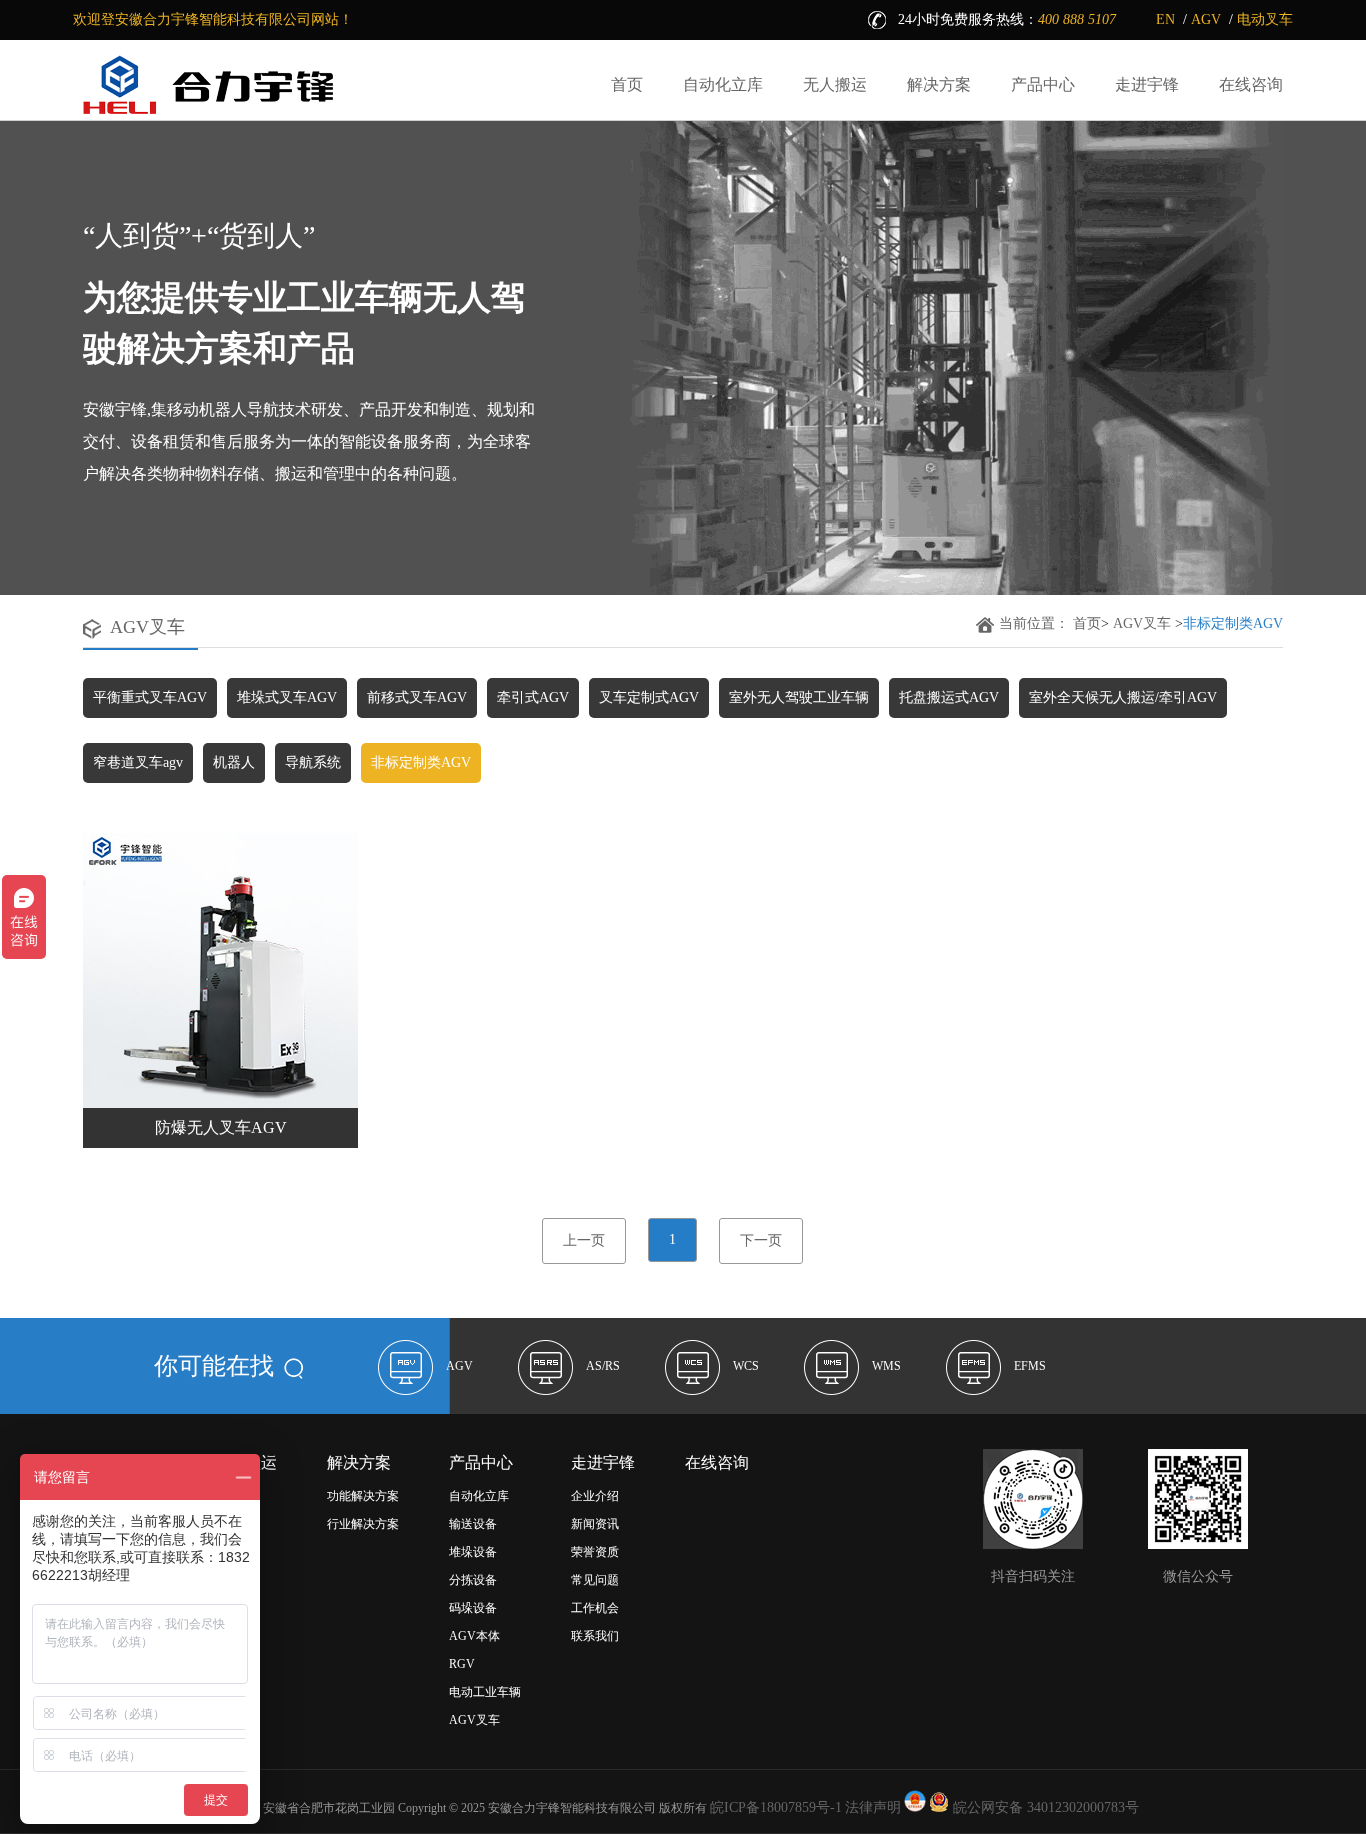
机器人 (234, 762)
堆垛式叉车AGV (287, 697)
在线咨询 (1251, 84)
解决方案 (939, 84)
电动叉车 (1265, 19)
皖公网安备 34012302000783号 (1044, 1807)
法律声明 (873, 1807)
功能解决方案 (363, 1496)
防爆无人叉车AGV (221, 1127)
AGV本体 (474, 1636)
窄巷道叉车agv (138, 762)
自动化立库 (723, 84)
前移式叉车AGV (417, 697)
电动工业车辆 (485, 1692)
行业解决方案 (363, 1524)
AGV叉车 (1142, 623)
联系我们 (595, 1636)
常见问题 (595, 1580)
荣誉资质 (595, 1552)
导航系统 (313, 762)
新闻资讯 (595, 1524)
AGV (1206, 19)
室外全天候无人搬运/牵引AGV (1123, 697)
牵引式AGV (533, 697)
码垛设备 (473, 1608)
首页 (627, 84)
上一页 (584, 1240)
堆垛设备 (473, 1552)
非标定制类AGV (421, 762)
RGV (462, 1664)
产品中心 (1043, 84)
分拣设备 (473, 1580)
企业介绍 (595, 1496)
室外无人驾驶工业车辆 (799, 697)
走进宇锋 (1147, 84)
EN (1165, 19)
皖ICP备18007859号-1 (776, 1807)
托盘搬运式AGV (949, 697)
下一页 (761, 1240)
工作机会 (595, 1608)
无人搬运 (835, 84)
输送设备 (473, 1524)
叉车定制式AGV (649, 697)
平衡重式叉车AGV (150, 697)
